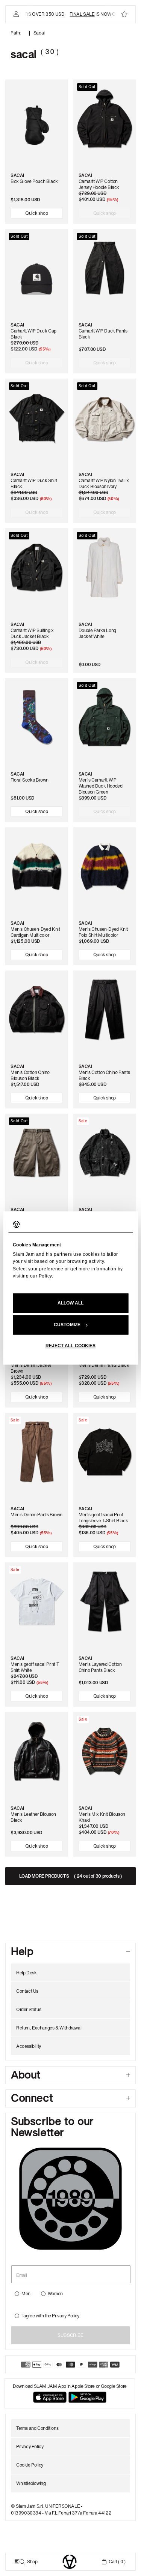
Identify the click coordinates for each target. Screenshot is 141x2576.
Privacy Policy (66, 2316)
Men (26, 2294)
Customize (67, 1325)
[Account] (16, 14)
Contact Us (27, 1991)
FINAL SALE (76, 14)
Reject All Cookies (71, 1346)
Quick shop (36, 213)
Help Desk (27, 1973)
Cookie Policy (30, 2465)
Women (55, 2294)
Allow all (71, 1303)
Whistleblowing (31, 2483)
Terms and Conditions (37, 2428)
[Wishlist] (124, 14)
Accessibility (29, 2046)
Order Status (29, 2009)
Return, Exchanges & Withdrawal (49, 2028)
